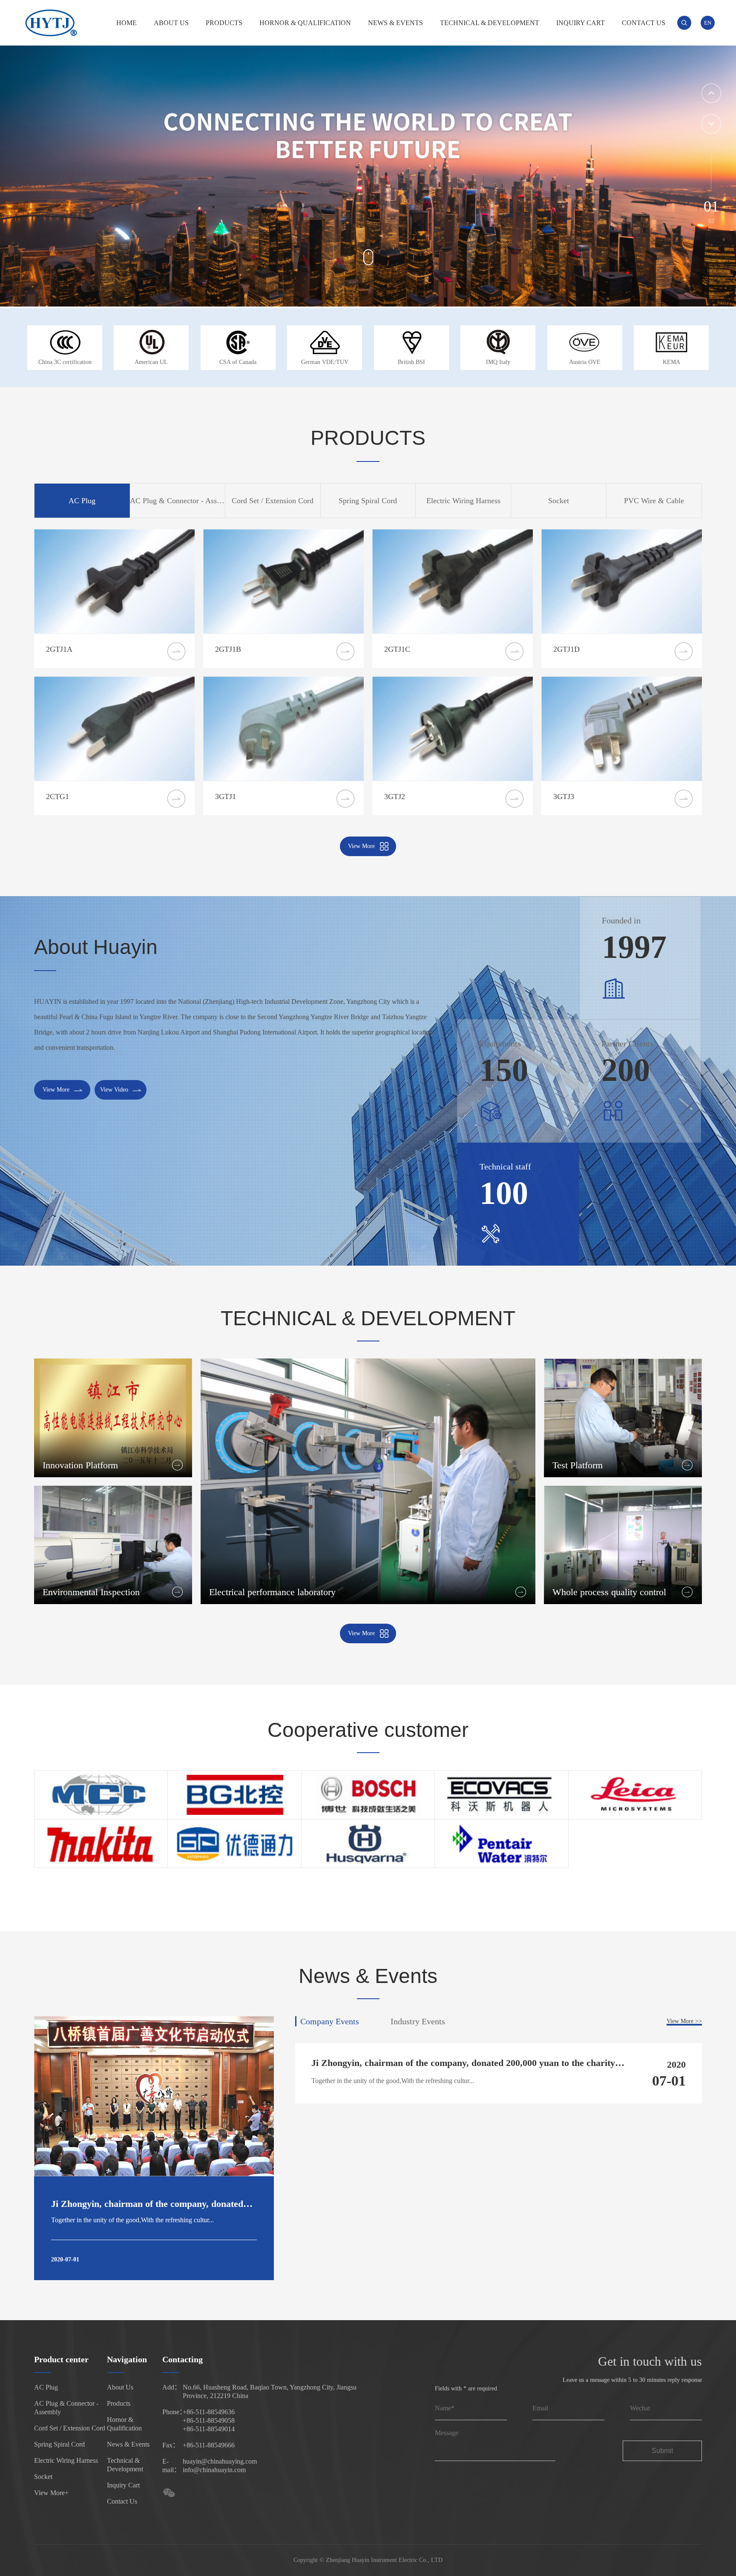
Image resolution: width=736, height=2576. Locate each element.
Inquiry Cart (581, 23)
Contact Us (644, 23)
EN (708, 23)
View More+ (51, 2493)
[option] (368, 154)
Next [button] (711, 124)
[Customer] (101, 1795)
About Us (171, 23)
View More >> (684, 2021)
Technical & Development (490, 23)
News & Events (395, 23)
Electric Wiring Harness (66, 2460)
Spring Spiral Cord (59, 2444)
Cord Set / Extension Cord (70, 2428)
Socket (43, 2477)
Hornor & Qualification (305, 23)
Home (126, 23)
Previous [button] (711, 93)
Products (224, 23)
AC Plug (46, 2387)
